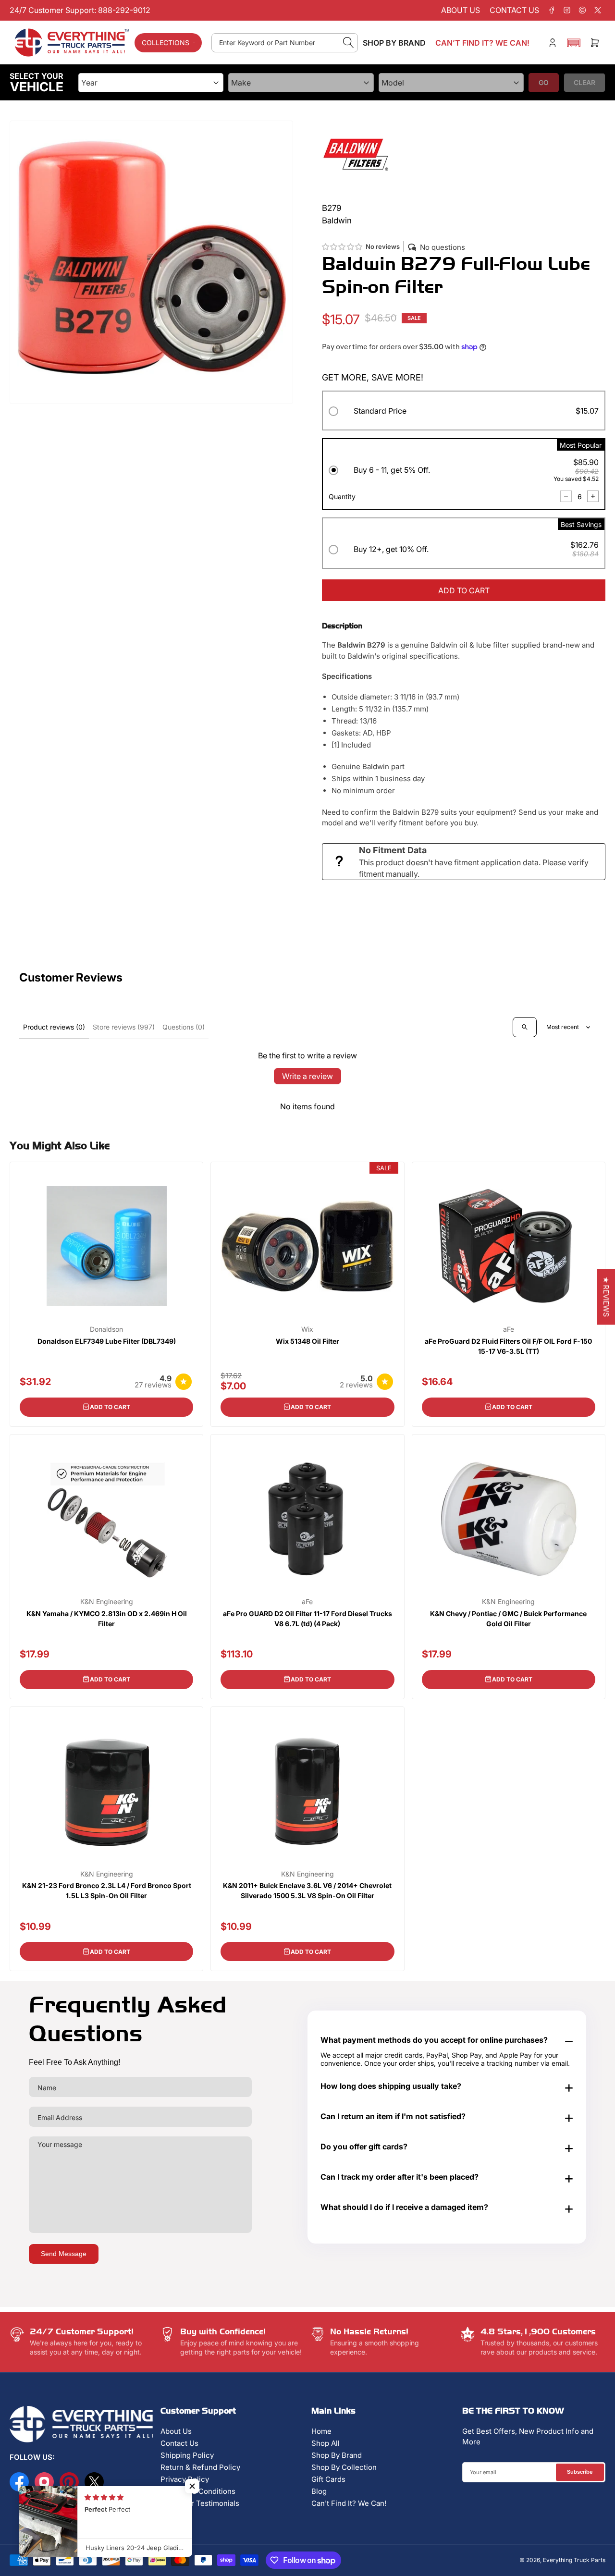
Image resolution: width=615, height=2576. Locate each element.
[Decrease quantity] (566, 496)
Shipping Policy (187, 2455)
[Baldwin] (356, 153)
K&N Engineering (107, 1602)
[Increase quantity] (593, 496)
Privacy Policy (185, 2479)
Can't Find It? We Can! (349, 2503)
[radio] (464, 412)
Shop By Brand (337, 2455)
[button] (574, 43)
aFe (509, 1329)
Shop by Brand (394, 43)
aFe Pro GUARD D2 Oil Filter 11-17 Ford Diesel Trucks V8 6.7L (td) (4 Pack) (307, 1619)
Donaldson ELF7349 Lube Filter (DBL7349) (107, 1341)
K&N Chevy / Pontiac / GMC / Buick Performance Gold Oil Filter (508, 1619)
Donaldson (106, 1329)
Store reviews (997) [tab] (124, 1027)
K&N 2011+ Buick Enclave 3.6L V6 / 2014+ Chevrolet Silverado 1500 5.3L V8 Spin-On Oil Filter (307, 1890)
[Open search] (525, 1027)
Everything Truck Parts (574, 2560)
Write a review (307, 1076)
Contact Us (179, 2443)
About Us (176, 2431)
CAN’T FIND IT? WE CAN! (482, 43)
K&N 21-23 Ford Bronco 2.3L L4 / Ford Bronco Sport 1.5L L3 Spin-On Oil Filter (107, 1890)
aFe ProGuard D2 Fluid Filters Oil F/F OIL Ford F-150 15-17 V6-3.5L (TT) (508, 1346)
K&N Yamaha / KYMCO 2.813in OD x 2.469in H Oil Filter (107, 1619)
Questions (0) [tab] (184, 1027)
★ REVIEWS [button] (606, 1297)
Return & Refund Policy (200, 2467)
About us (461, 10)
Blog (319, 2491)
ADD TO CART (464, 590)
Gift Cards (328, 2479)
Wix (307, 1329)
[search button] (349, 43)
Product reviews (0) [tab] (54, 1027)
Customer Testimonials (200, 2503)
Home (321, 2431)
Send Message (64, 2254)
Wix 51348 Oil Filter (307, 1341)
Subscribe (580, 2472)
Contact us (514, 10)
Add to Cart (110, 1407)
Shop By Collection (344, 2467)
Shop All (326, 2443)
